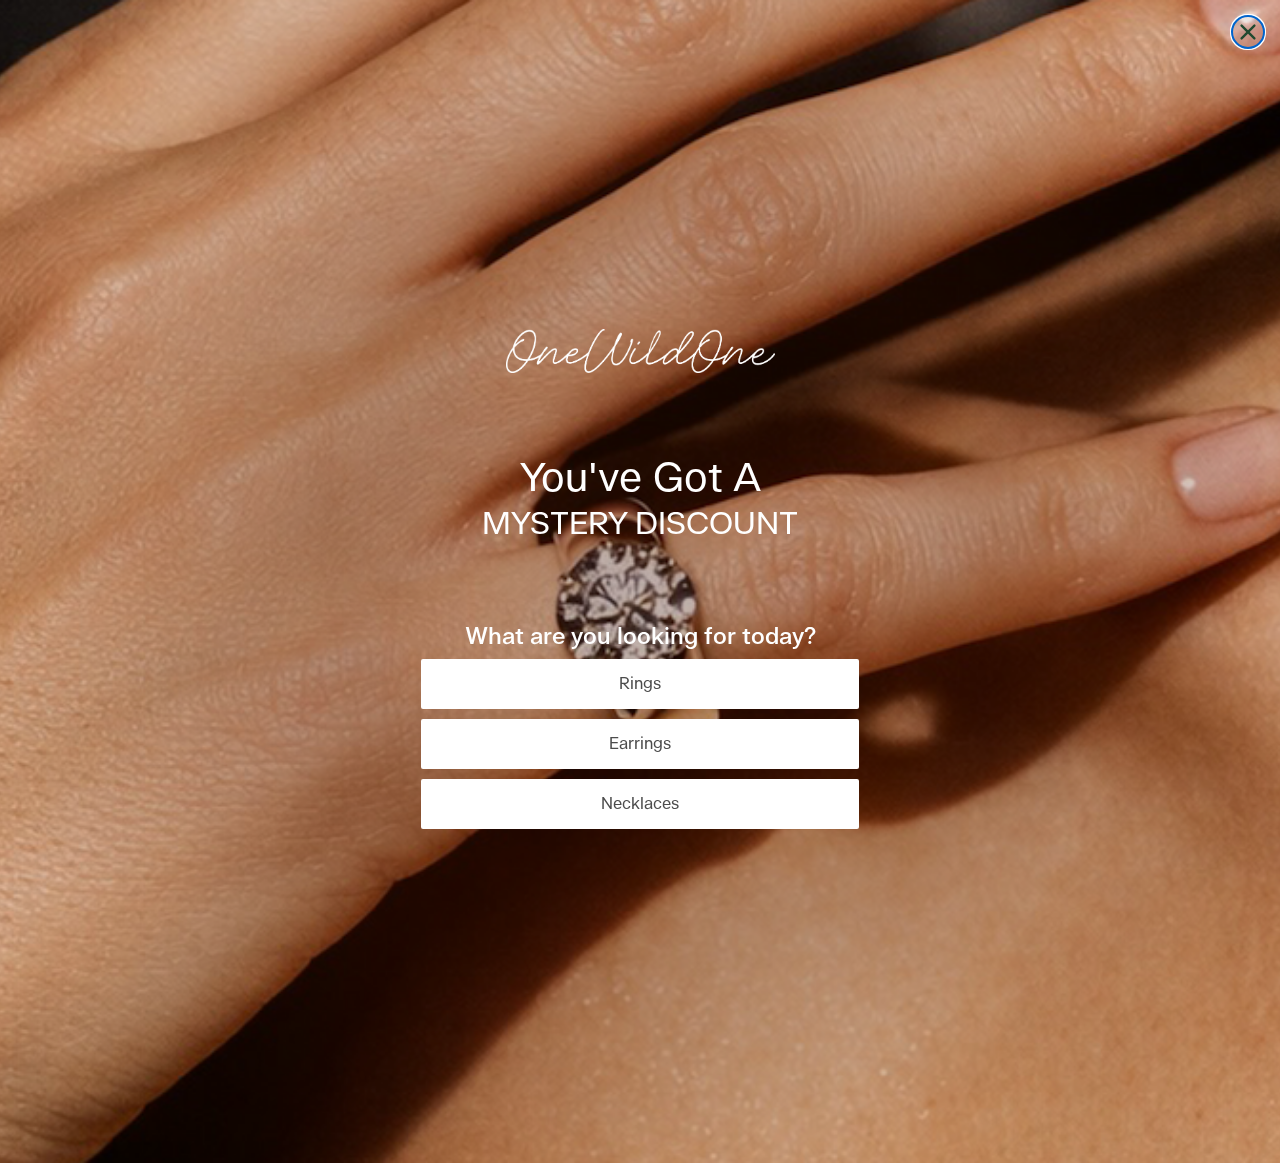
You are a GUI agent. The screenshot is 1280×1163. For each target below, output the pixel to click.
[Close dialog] (1248, 32)
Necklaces (640, 804)
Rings (640, 684)
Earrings (640, 744)
